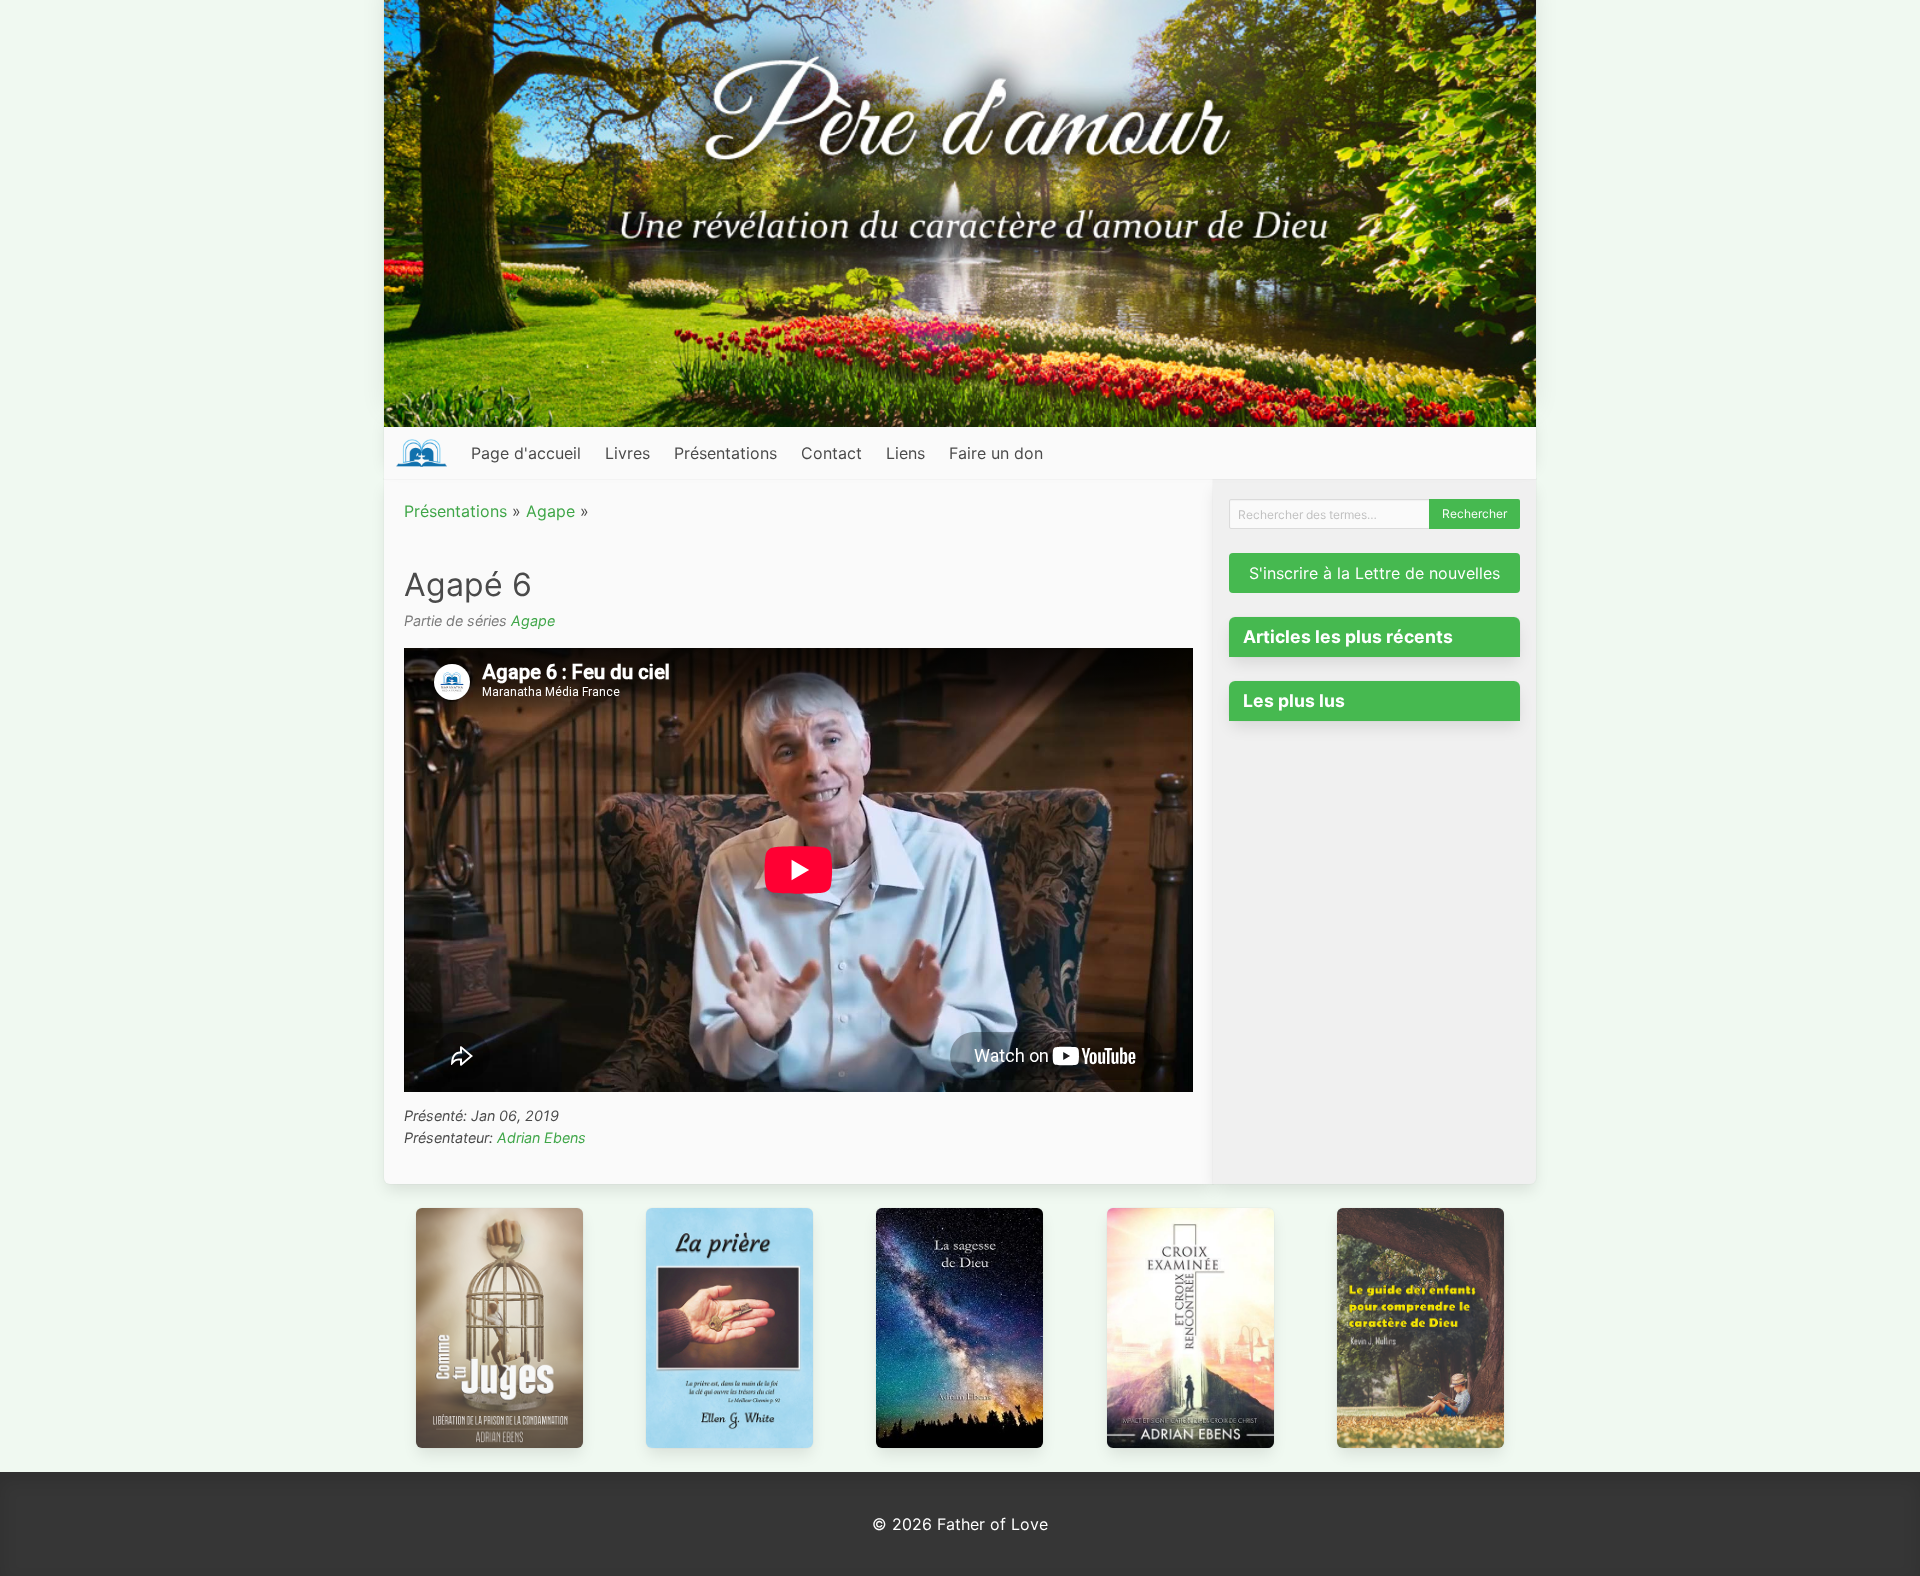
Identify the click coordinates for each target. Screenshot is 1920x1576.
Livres (627, 453)
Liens (905, 453)
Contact (831, 453)
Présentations (725, 453)
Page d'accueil (526, 453)
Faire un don (996, 453)
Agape (550, 511)
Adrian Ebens (541, 1137)
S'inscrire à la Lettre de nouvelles (1374, 573)
